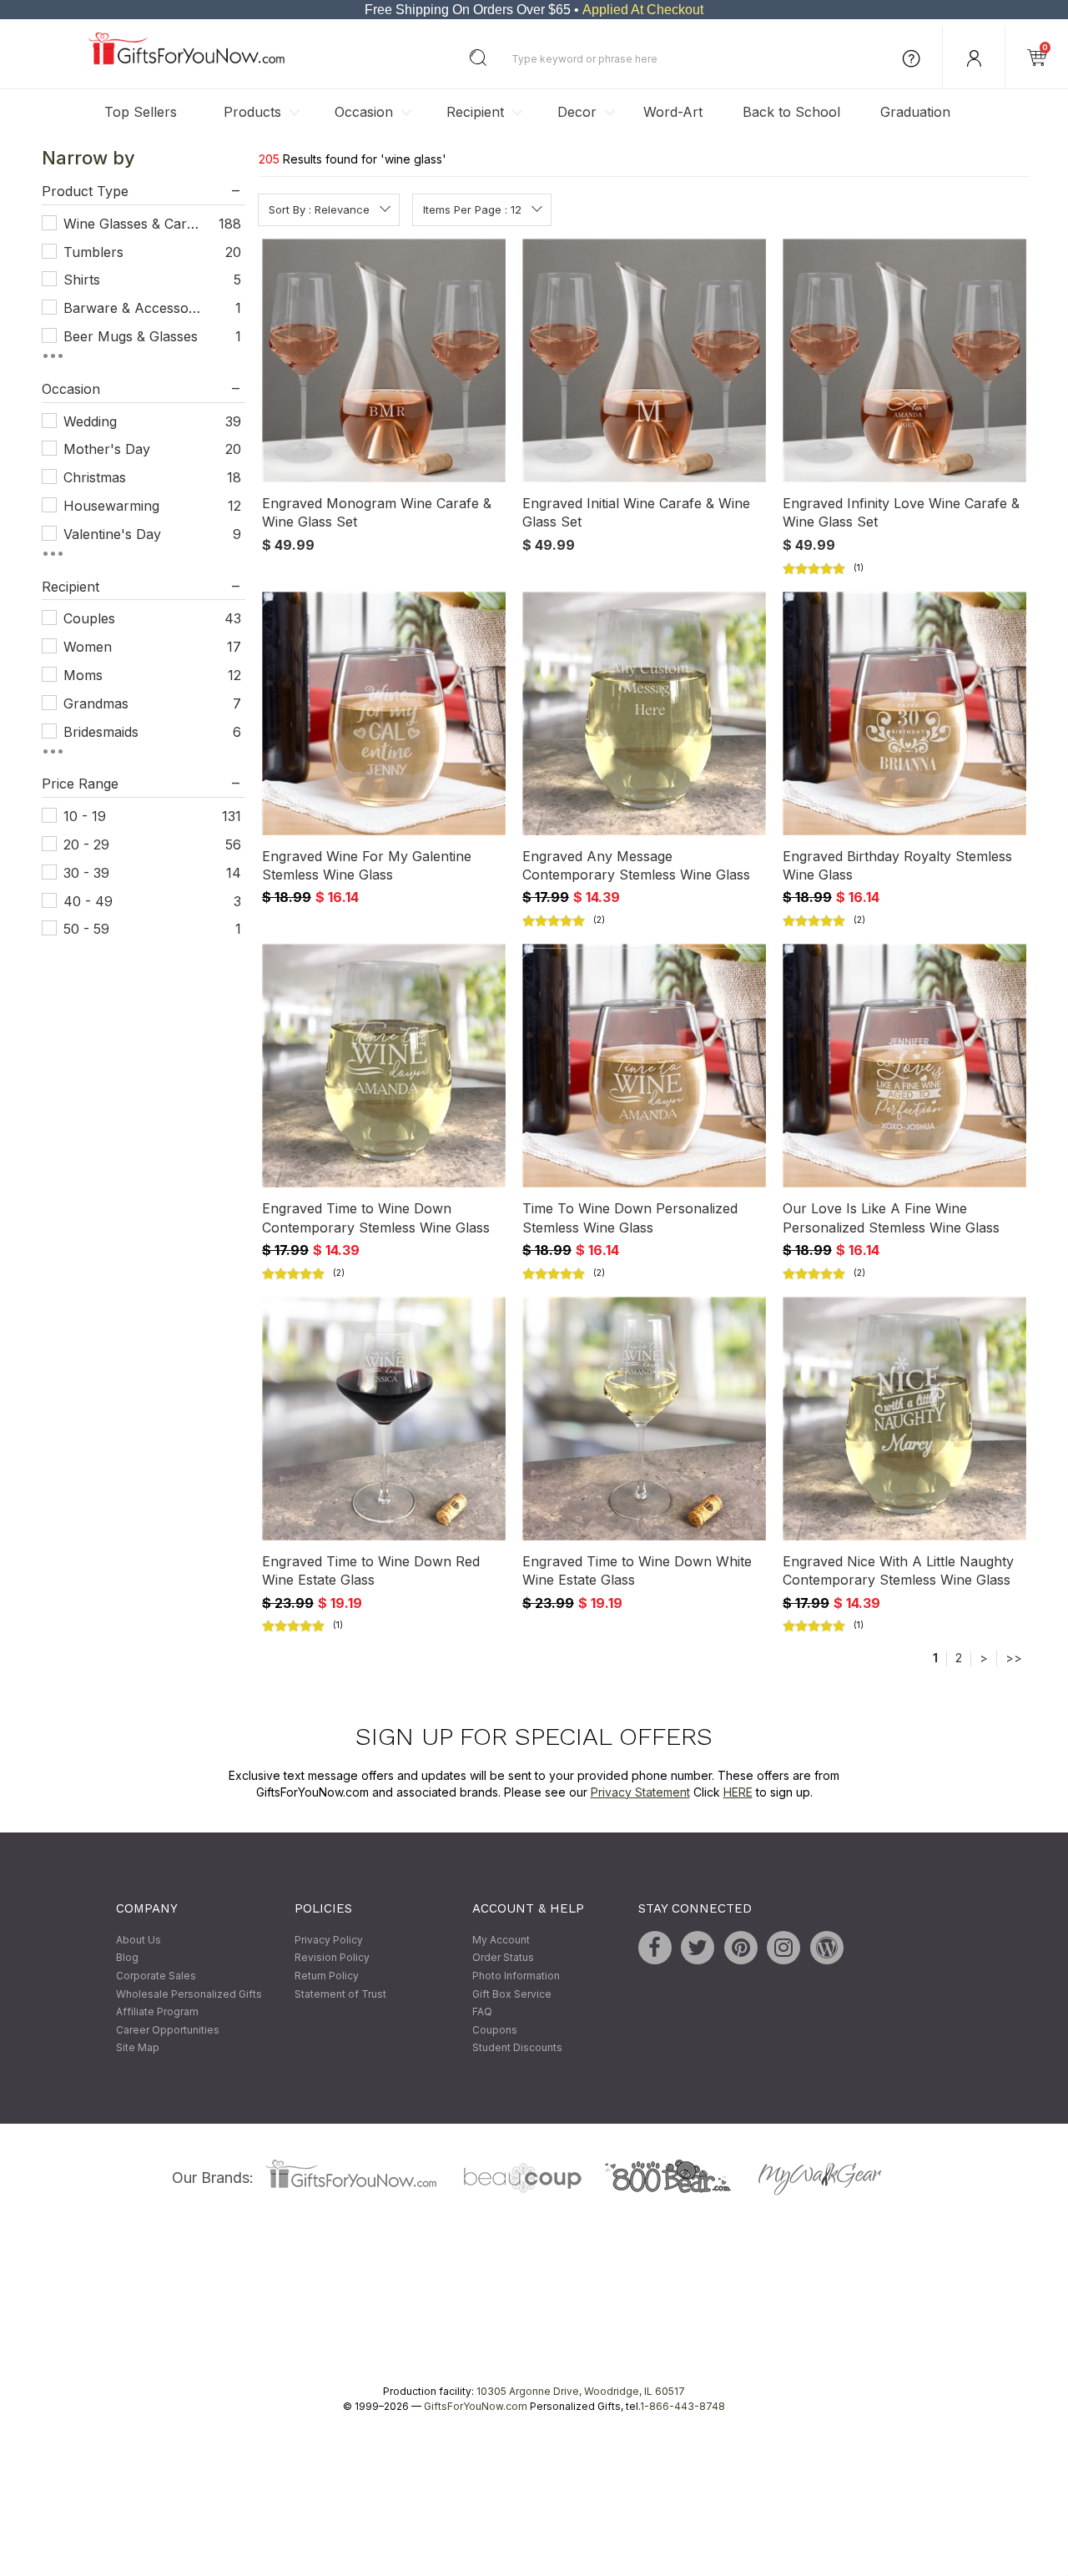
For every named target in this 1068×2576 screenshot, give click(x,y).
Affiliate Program (157, 2012)
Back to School (791, 112)
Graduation (915, 112)
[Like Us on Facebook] (655, 1948)
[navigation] (144, 559)
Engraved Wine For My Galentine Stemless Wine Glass (367, 865)
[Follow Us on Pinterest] (741, 1948)
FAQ (482, 2012)
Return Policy (327, 1976)
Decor (577, 112)
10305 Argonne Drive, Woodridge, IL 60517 (581, 2391)
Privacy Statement (640, 1792)
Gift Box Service (512, 1994)
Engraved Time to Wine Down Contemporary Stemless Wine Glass (376, 1218)
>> (1014, 1659)
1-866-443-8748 (683, 2406)
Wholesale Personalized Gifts (189, 1994)
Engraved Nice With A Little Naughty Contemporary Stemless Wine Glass (898, 1570)
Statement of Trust (340, 1994)
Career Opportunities (168, 2030)
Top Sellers (141, 112)
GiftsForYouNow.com (476, 2406)
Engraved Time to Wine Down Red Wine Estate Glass (371, 1570)
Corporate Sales (156, 1976)
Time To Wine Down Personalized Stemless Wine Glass (630, 1218)
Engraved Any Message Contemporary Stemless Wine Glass (636, 865)
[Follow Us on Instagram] (783, 1948)
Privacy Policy (329, 1940)
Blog (127, 1958)
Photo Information (516, 1976)
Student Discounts (517, 2048)
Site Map (138, 2048)
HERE (738, 1792)
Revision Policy (332, 1958)
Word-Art (673, 112)
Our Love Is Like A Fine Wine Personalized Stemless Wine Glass (891, 1218)
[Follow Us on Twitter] (698, 1948)
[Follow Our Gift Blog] (827, 1948)
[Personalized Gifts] (186, 60)
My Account (501, 1940)
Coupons (495, 2030)
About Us (139, 1940)
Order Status (503, 1958)
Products (252, 112)
